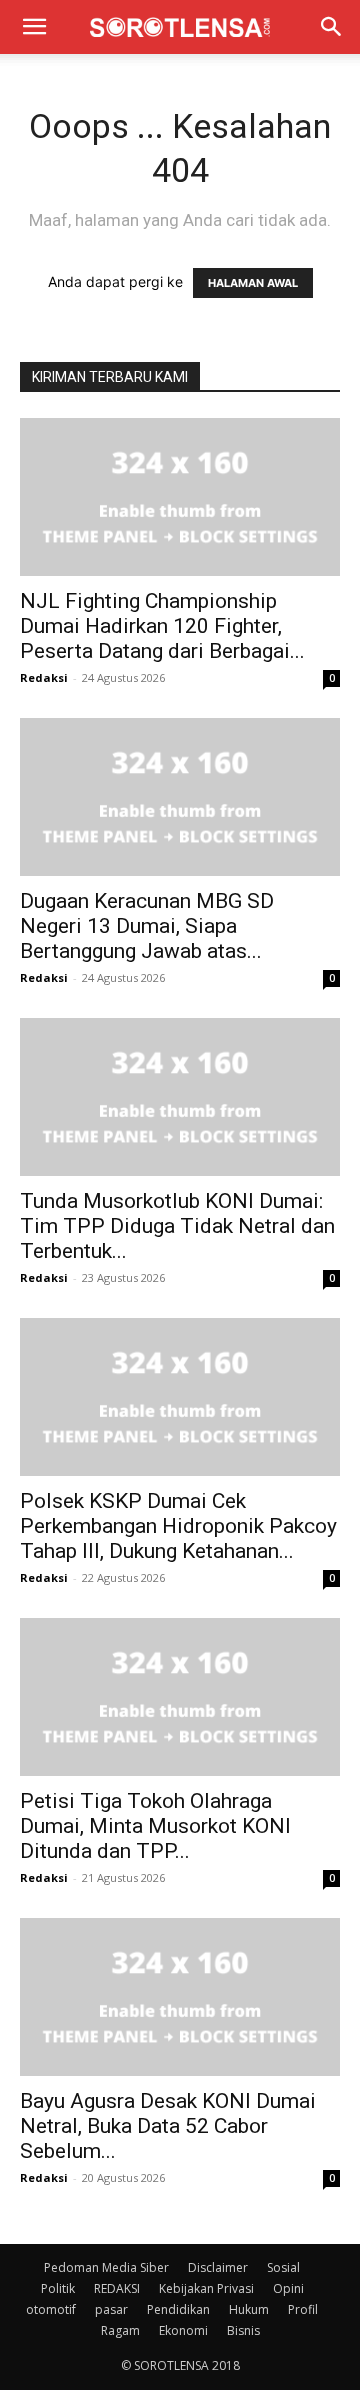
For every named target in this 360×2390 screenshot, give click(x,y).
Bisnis (243, 2330)
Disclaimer (218, 2267)
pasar (111, 2309)
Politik (58, 2288)
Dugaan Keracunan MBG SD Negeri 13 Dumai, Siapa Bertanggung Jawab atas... (147, 926)
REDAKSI (117, 2288)
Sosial (283, 2267)
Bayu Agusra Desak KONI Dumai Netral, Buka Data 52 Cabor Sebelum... (168, 2126)
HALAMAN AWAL (253, 283)
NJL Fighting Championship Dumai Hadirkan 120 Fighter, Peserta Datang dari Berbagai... (162, 626)
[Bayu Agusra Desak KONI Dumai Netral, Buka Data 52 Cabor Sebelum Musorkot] (180, 1997)
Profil (303, 2309)
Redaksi (44, 677)
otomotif (51, 2309)
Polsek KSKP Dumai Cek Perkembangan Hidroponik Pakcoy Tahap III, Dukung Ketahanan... (178, 1526)
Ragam (120, 2330)
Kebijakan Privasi (206, 2288)
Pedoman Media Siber (106, 2267)
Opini (288, 2288)
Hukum (249, 2309)
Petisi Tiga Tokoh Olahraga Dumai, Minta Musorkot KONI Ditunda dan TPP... (155, 1826)
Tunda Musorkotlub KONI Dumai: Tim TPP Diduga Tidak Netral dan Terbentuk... (177, 1226)
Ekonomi (183, 2330)
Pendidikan (178, 2309)
